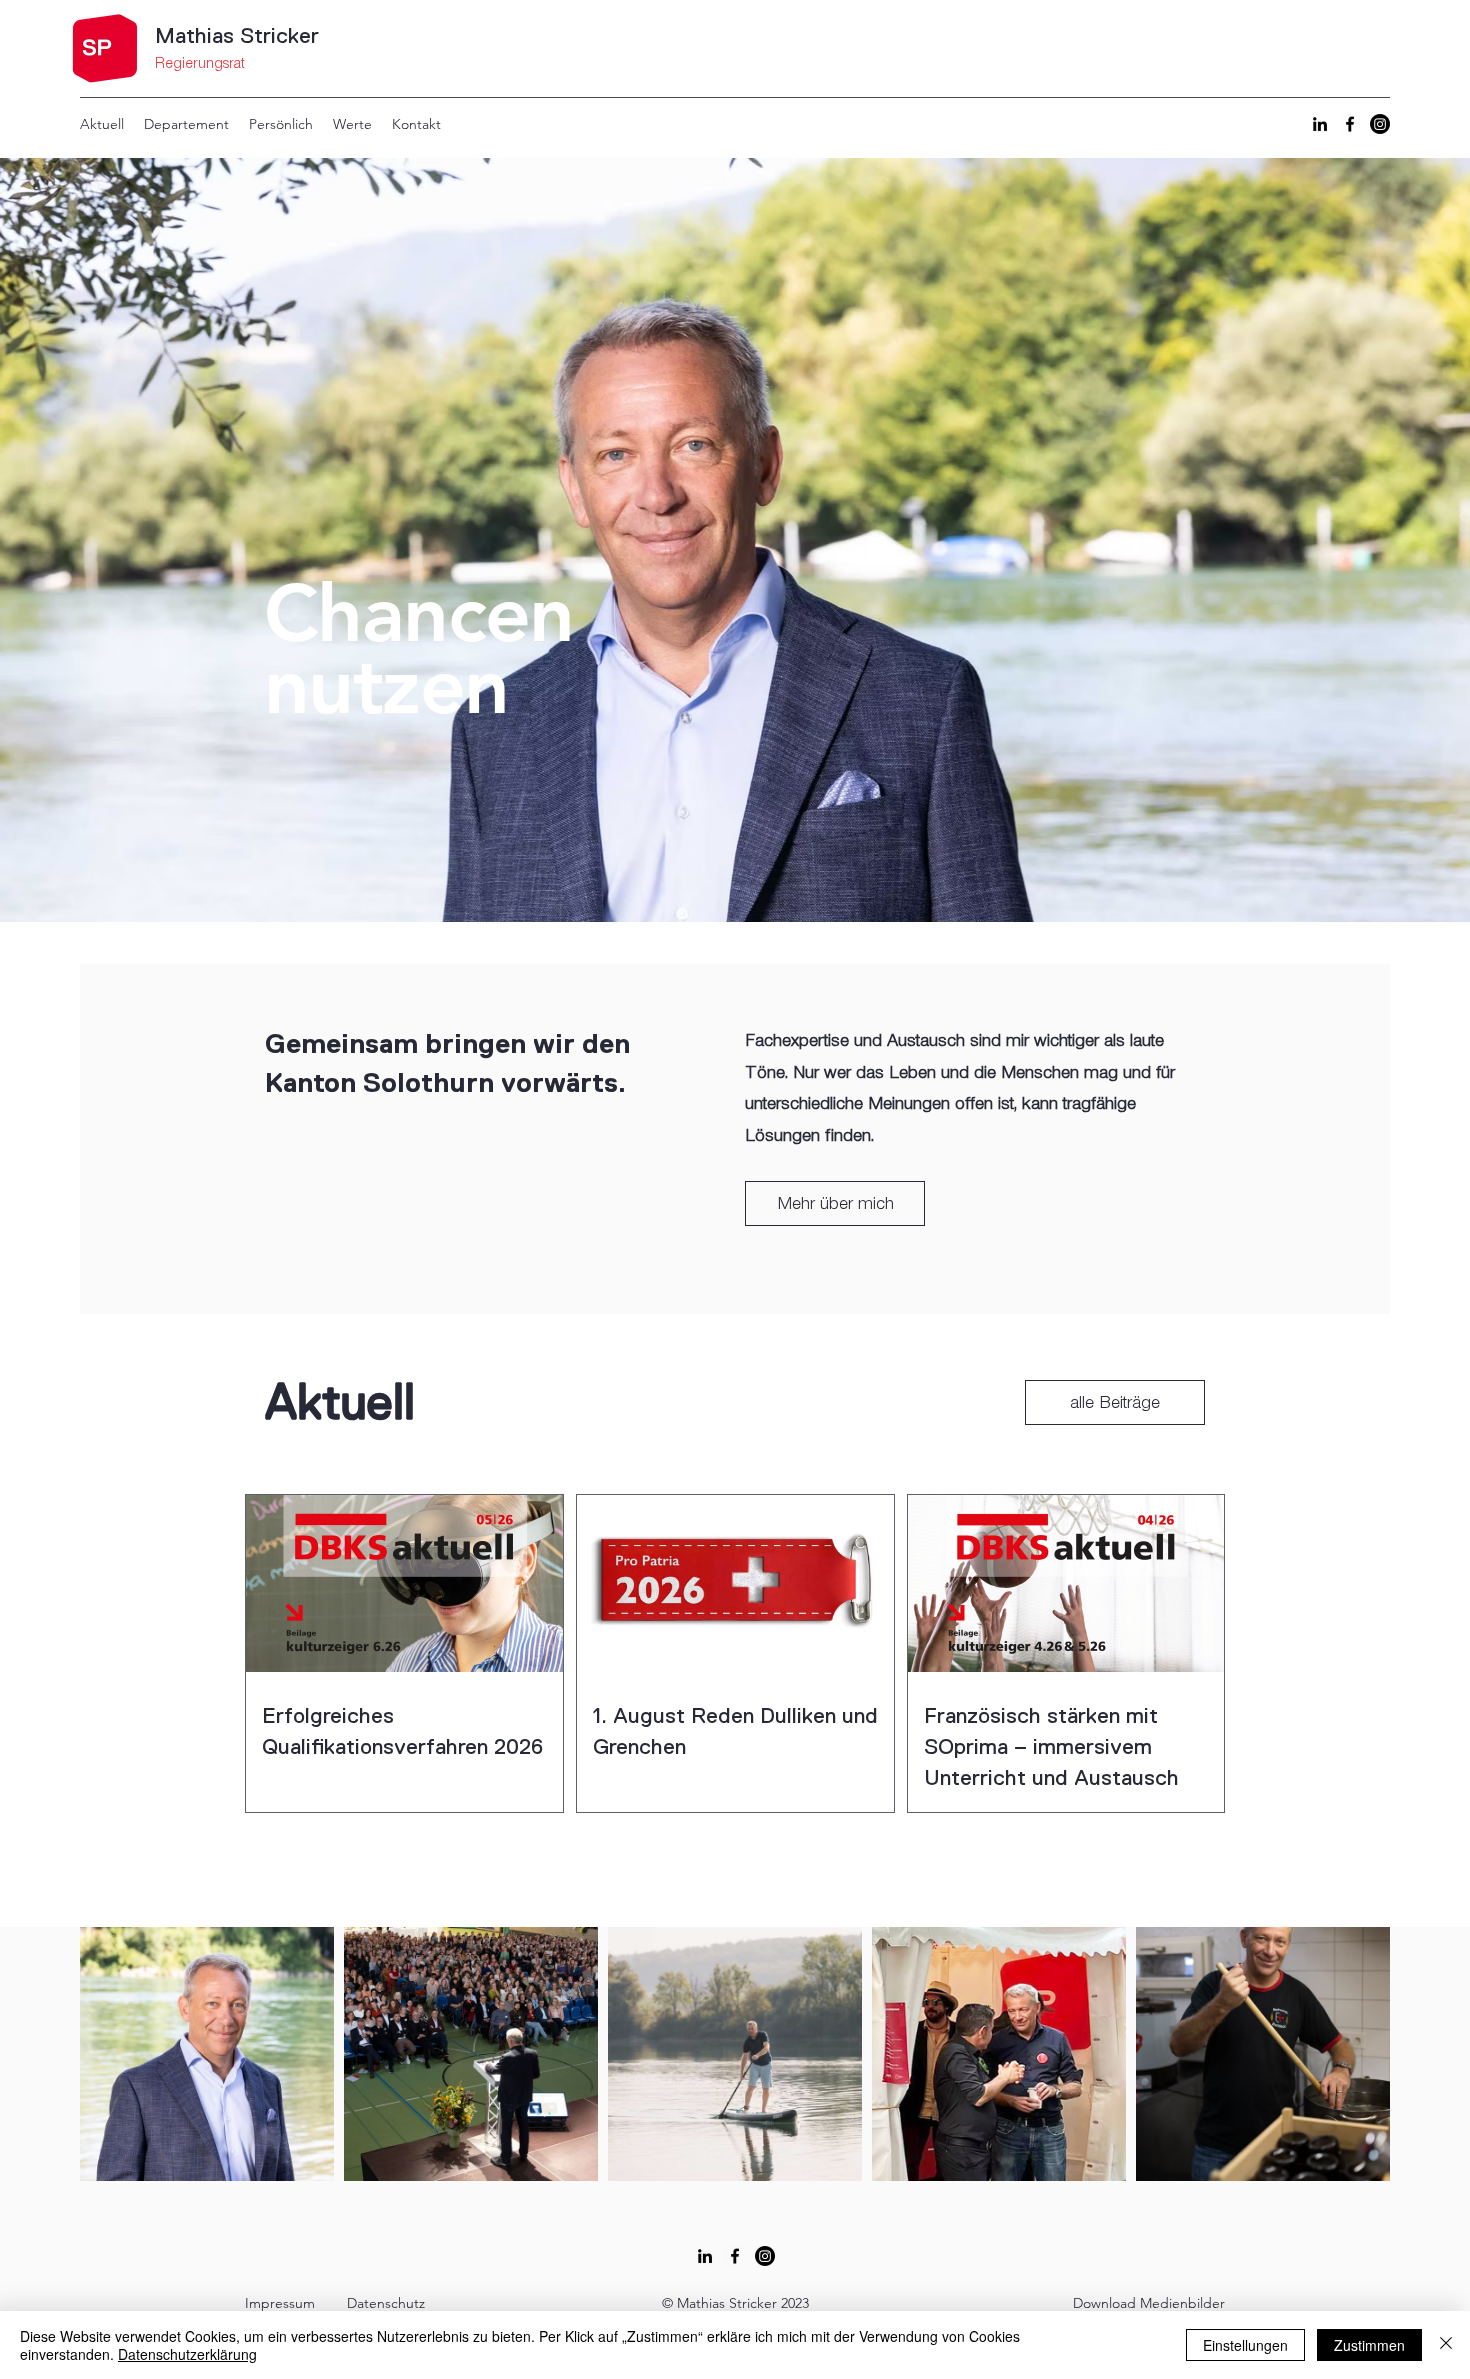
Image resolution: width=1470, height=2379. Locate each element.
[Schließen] (1446, 2345)
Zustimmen (1369, 2345)
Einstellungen (1245, 2345)
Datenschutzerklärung (187, 2354)
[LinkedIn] (1320, 124)
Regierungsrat (200, 63)
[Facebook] (1350, 124)
